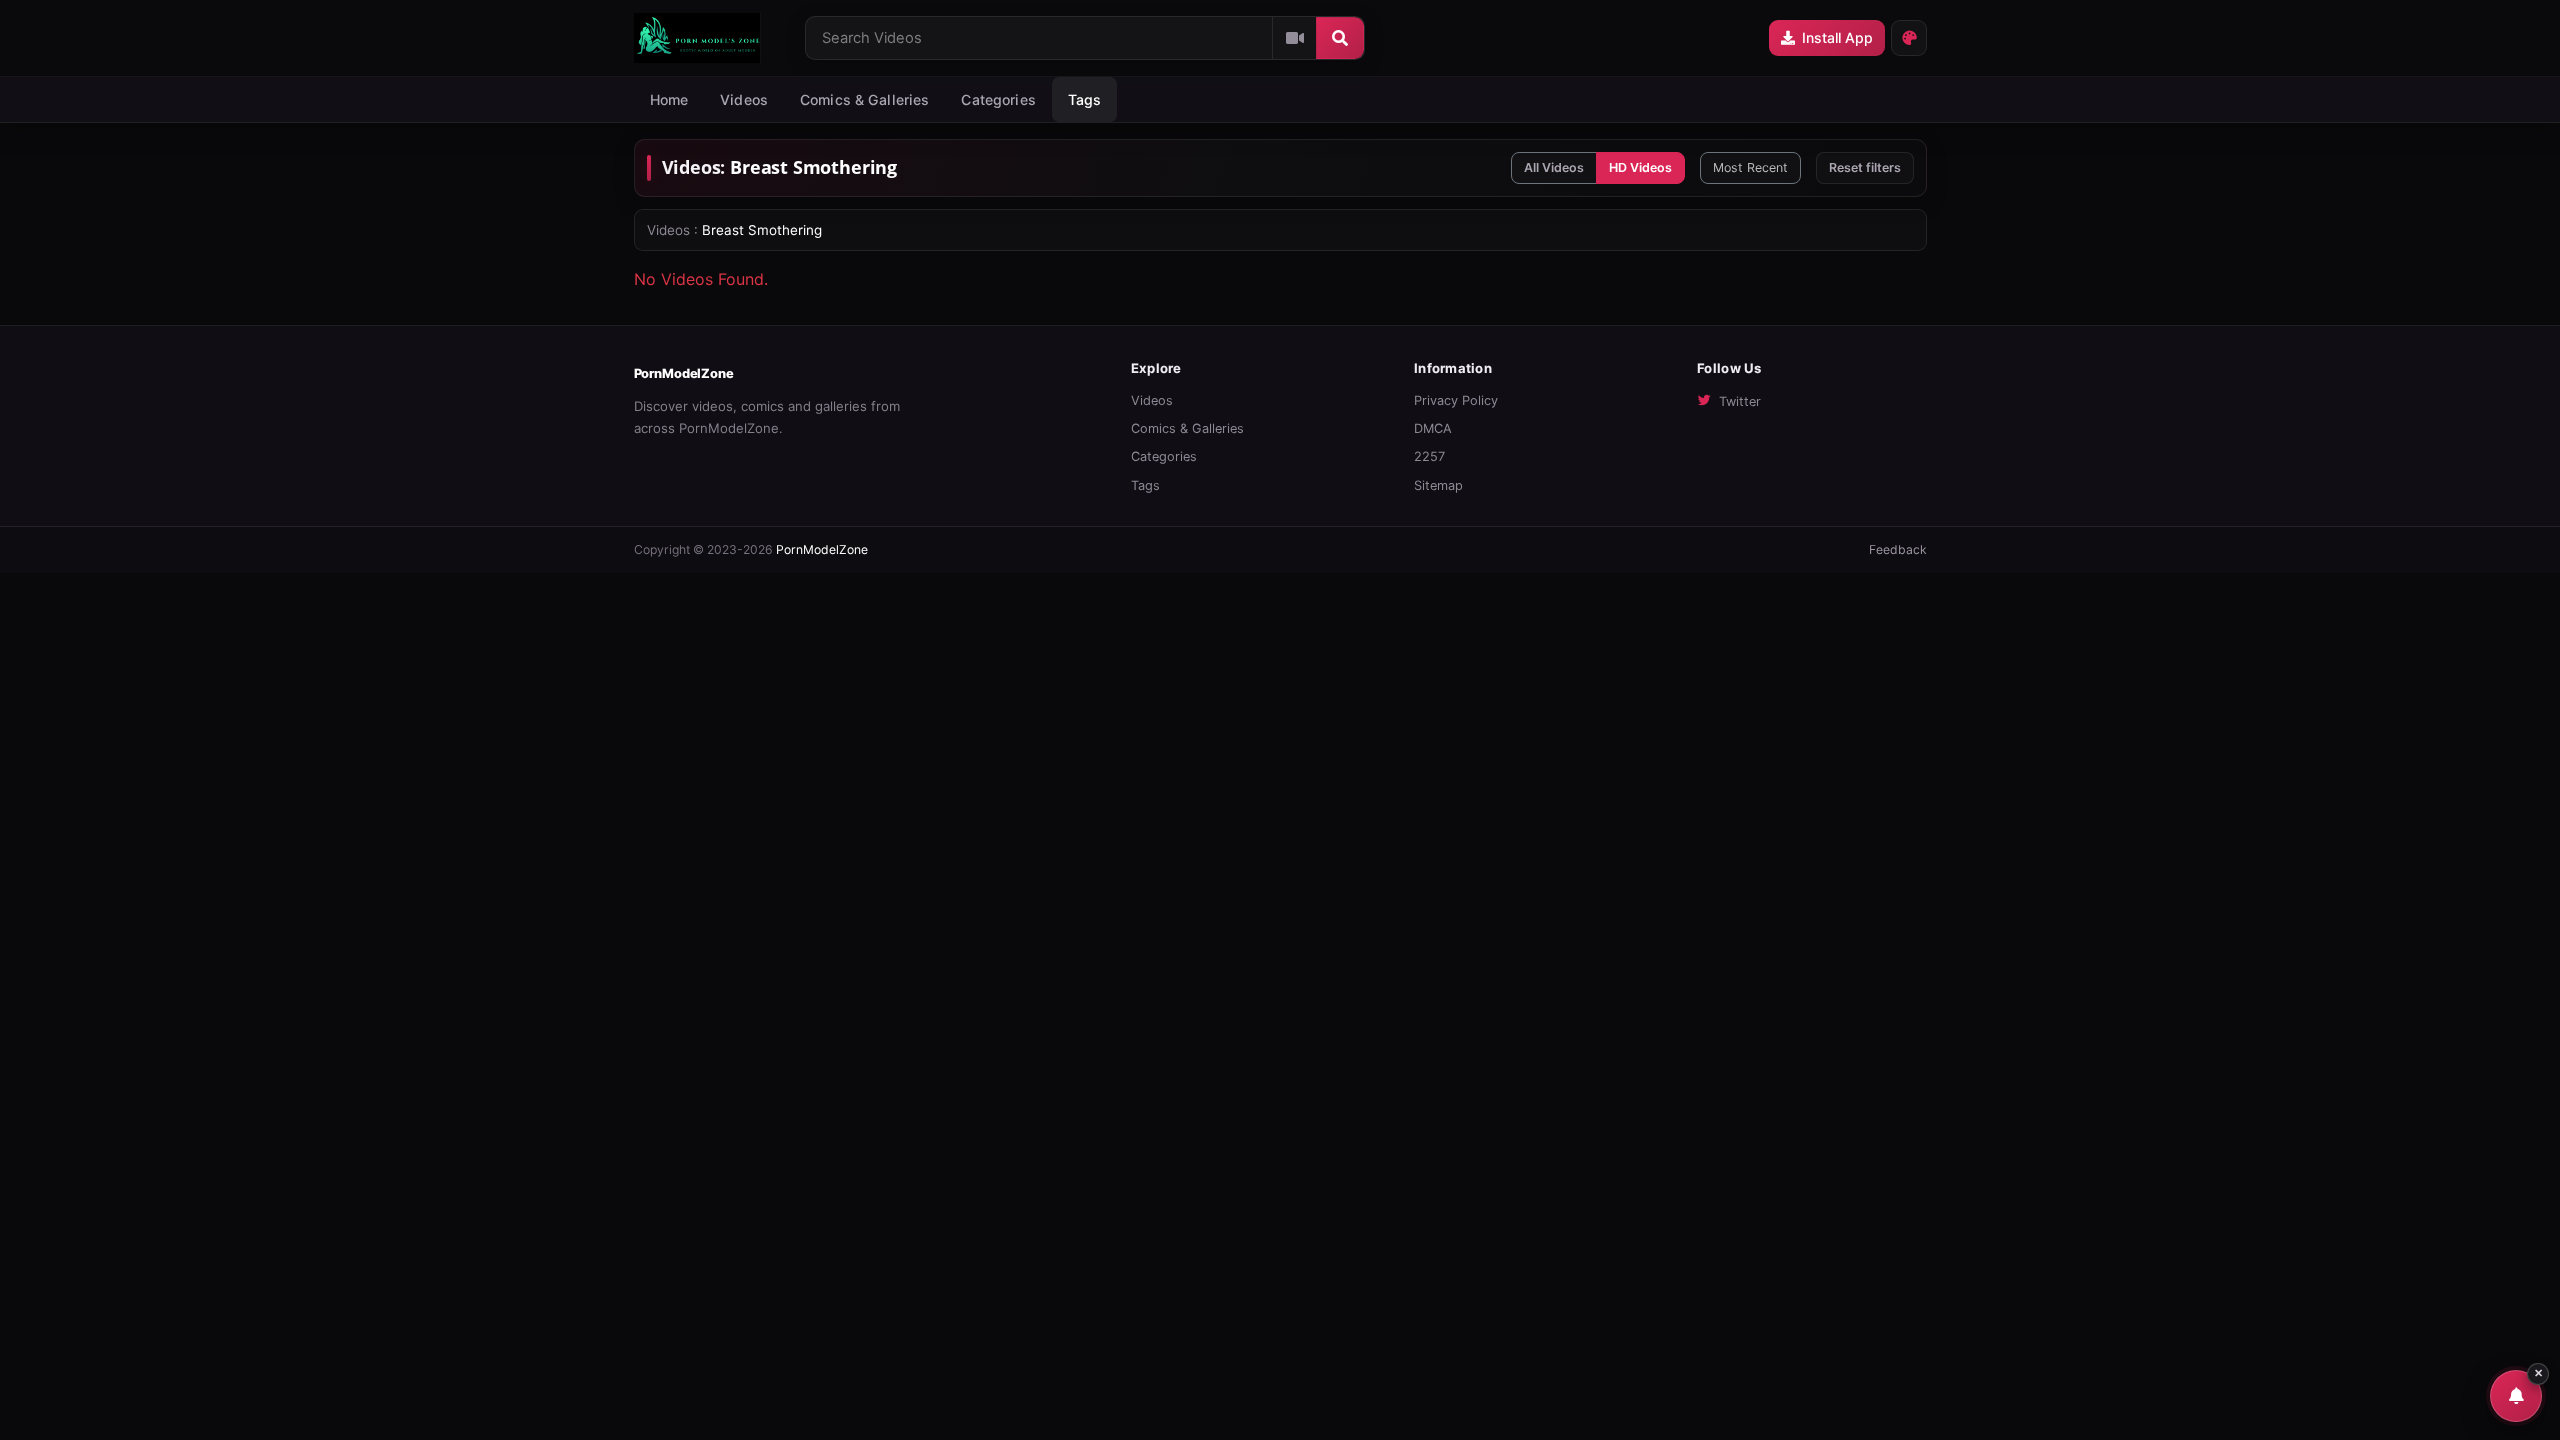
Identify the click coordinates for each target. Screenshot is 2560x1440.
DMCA (1433, 428)
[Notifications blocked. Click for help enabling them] (2516, 1396)
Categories (998, 99)
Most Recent (1750, 167)
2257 (1429, 456)
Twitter (1740, 401)
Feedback (1898, 549)
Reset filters (1865, 167)
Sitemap (1438, 485)
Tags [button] (1085, 99)
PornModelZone (684, 373)
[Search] (1340, 38)
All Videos (1554, 167)
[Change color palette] (1909, 38)
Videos (744, 99)
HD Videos (1640, 167)
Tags (1145, 485)
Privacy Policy (1456, 400)
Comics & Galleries (865, 99)
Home (669, 99)
